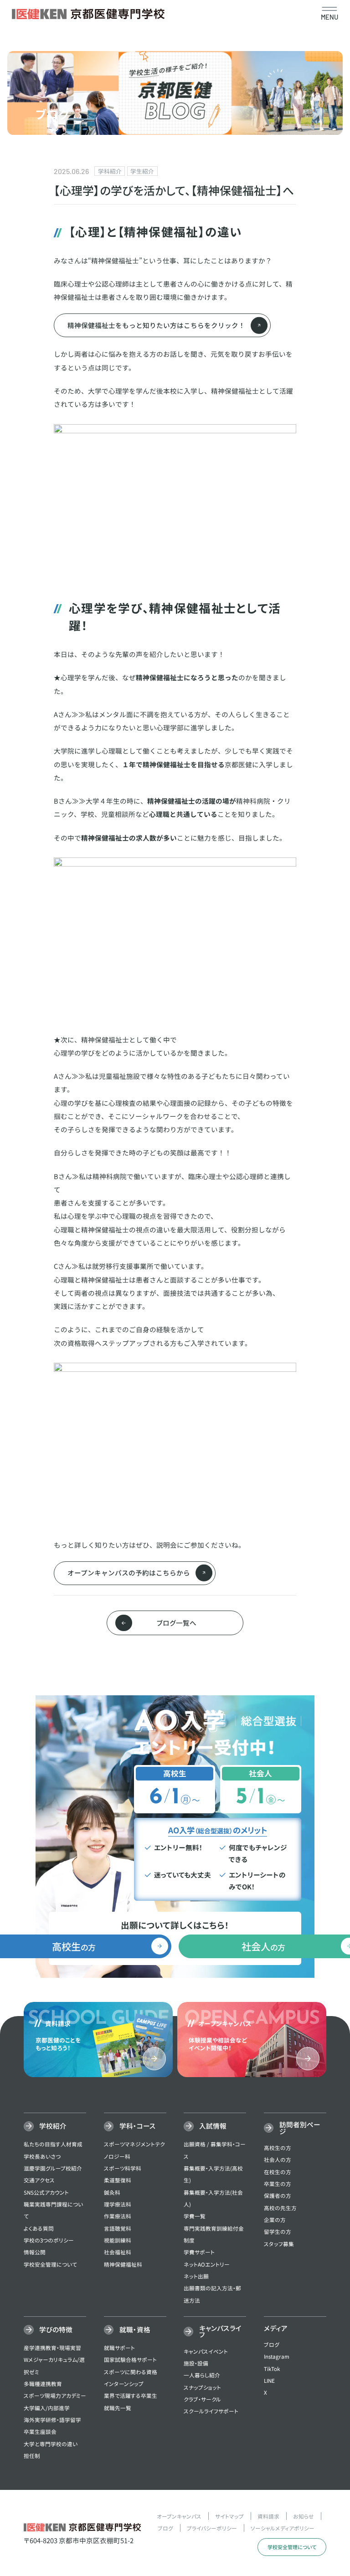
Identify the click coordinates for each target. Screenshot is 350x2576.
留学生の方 (278, 2231)
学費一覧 (195, 2216)
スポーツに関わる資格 (131, 2372)
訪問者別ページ (300, 2128)
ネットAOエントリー (207, 2264)
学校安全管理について (50, 2264)
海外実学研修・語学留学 (52, 2419)
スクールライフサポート (211, 2411)
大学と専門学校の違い (51, 2444)
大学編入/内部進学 (47, 2408)
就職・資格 (135, 2329)
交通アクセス (39, 2180)
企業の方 (275, 2219)
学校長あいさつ (42, 2156)
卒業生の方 (278, 2183)
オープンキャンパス (179, 2516)
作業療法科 (118, 2216)
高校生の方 (278, 2148)
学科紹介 (110, 171)
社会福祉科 (118, 2252)
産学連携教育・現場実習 (52, 2348)
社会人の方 (278, 2159)
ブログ (272, 2344)
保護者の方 (278, 2195)
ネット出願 (196, 2276)
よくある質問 (39, 2228)
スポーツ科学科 (123, 2168)
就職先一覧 (118, 2408)
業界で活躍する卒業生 (131, 2395)
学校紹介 (53, 2126)
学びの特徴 (56, 2329)
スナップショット (202, 2387)
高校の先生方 (280, 2208)
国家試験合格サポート (130, 2359)
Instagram (277, 2356)
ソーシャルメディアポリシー (283, 2528)
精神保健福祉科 (123, 2264)
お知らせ (304, 2516)
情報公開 (35, 2252)
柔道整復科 (118, 2180)
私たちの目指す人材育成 (53, 2144)
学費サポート (199, 2252)
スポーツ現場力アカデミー (55, 2395)
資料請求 (268, 2516)
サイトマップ (229, 2516)
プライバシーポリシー (212, 2528)
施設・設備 (196, 2363)
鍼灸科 (112, 2192)
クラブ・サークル (202, 2399)
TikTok (272, 2368)
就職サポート (119, 2348)
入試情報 (213, 2126)
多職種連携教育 (43, 2384)
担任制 (32, 2455)
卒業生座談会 (40, 2431)
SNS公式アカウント (46, 2192)
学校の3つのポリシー (49, 2240)
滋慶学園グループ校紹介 (53, 2168)
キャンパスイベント (206, 2351)
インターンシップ (124, 2384)
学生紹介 (142, 171)
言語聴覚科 (118, 2228)
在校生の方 (278, 2172)
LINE (269, 2380)
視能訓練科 (118, 2240)
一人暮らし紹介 (202, 2375)
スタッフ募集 (279, 2244)
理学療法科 (118, 2204)
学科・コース (138, 2126)
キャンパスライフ (220, 2331)
